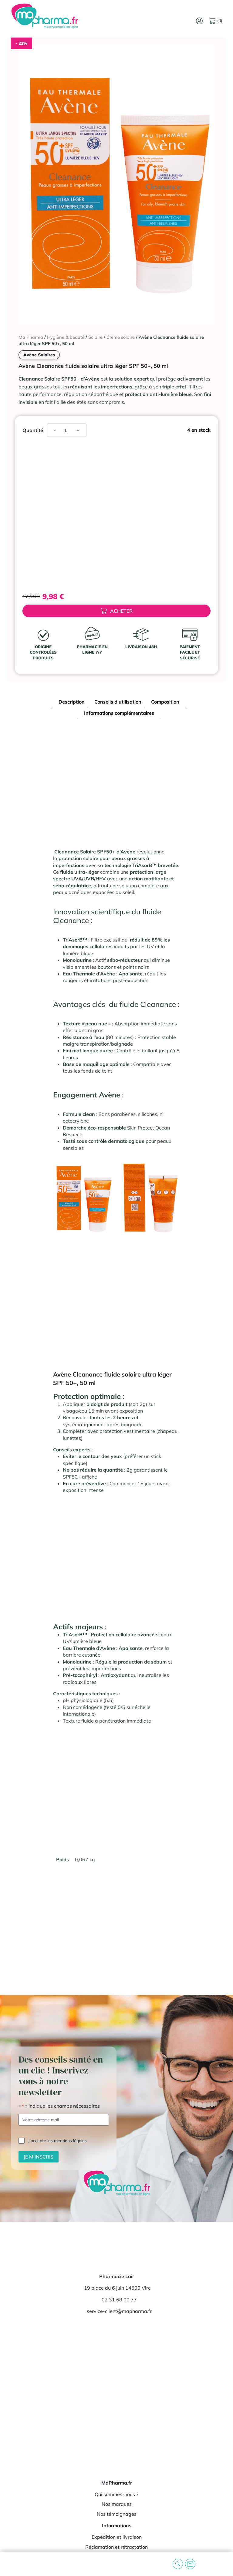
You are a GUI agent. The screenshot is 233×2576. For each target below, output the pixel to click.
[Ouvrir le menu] (9, 2564)
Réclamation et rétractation (116, 2547)
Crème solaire (121, 337)
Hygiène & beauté (66, 337)
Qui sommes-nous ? (116, 2494)
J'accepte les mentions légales (57, 2141)
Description (72, 702)
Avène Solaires (39, 355)
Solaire (95, 337)
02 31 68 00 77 (119, 2300)
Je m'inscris (39, 2157)
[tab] (72, 703)
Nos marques (117, 2504)
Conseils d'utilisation (118, 702)
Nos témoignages (117, 2514)
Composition (165, 702)
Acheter (121, 611)
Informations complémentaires (119, 713)
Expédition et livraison (117, 2537)
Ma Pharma (31, 337)
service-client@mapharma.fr (119, 2311)
